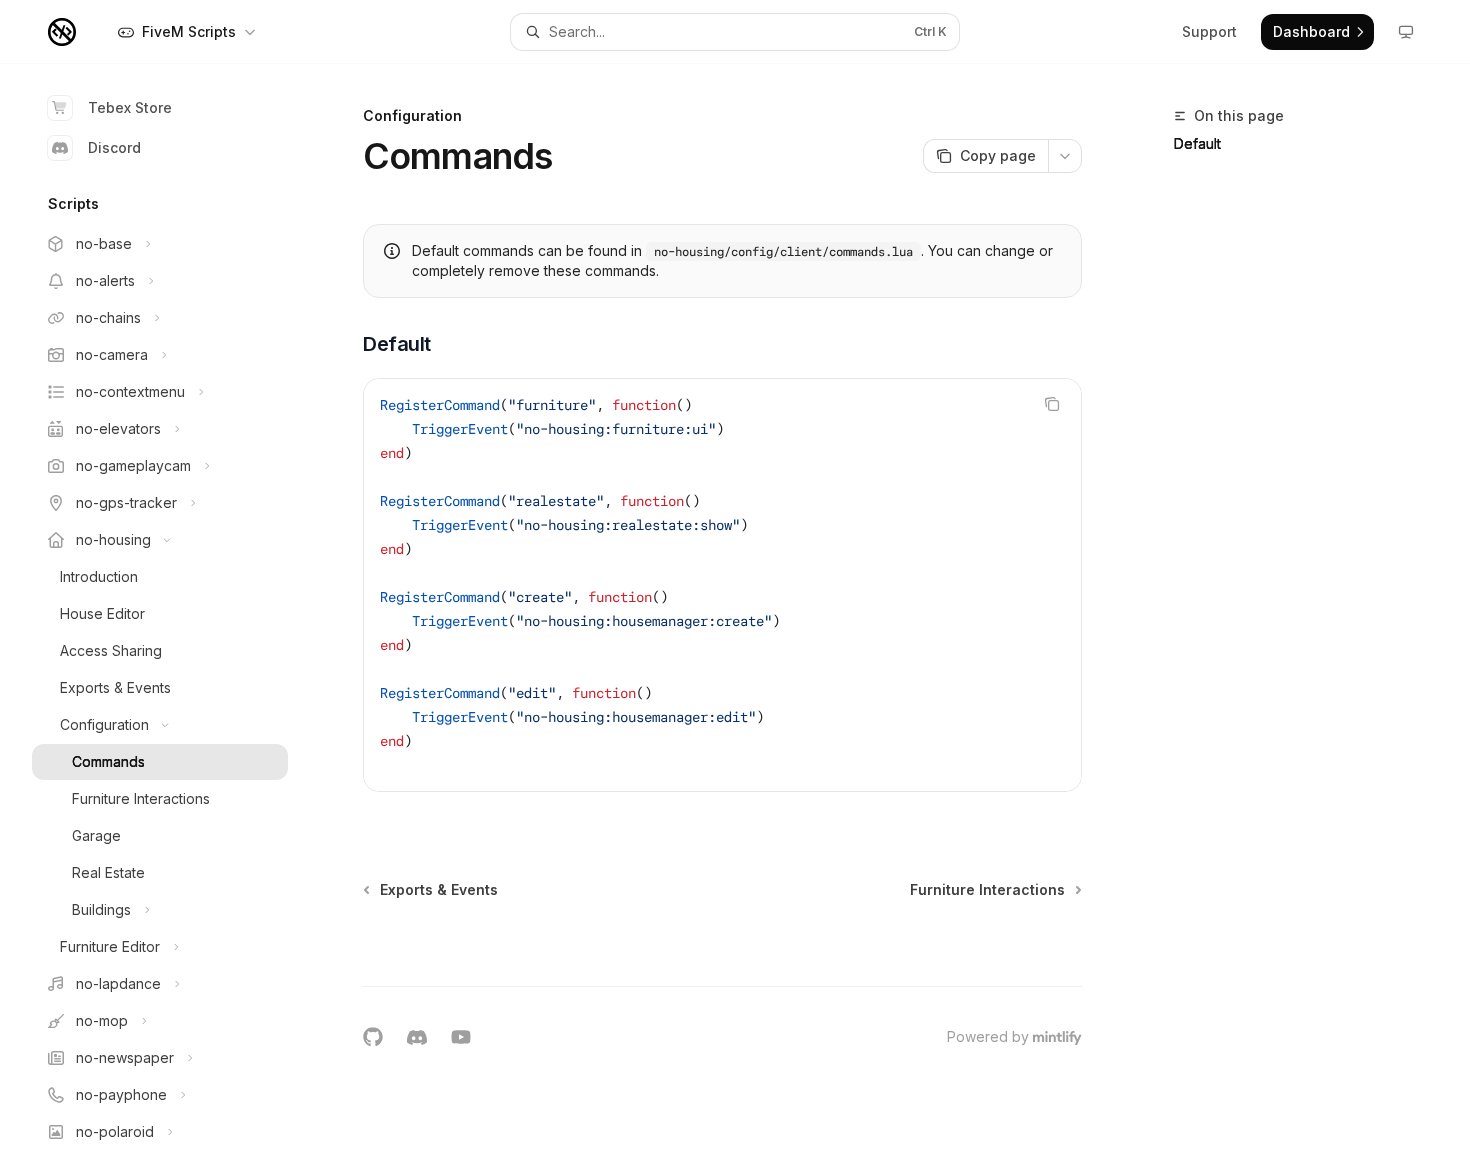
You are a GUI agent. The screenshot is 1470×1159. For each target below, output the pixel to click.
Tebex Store (130, 107)
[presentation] (176, 611)
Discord (114, 147)
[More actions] (1065, 156)
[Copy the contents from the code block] (1052, 404)
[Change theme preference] (1406, 32)
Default (1197, 143)
